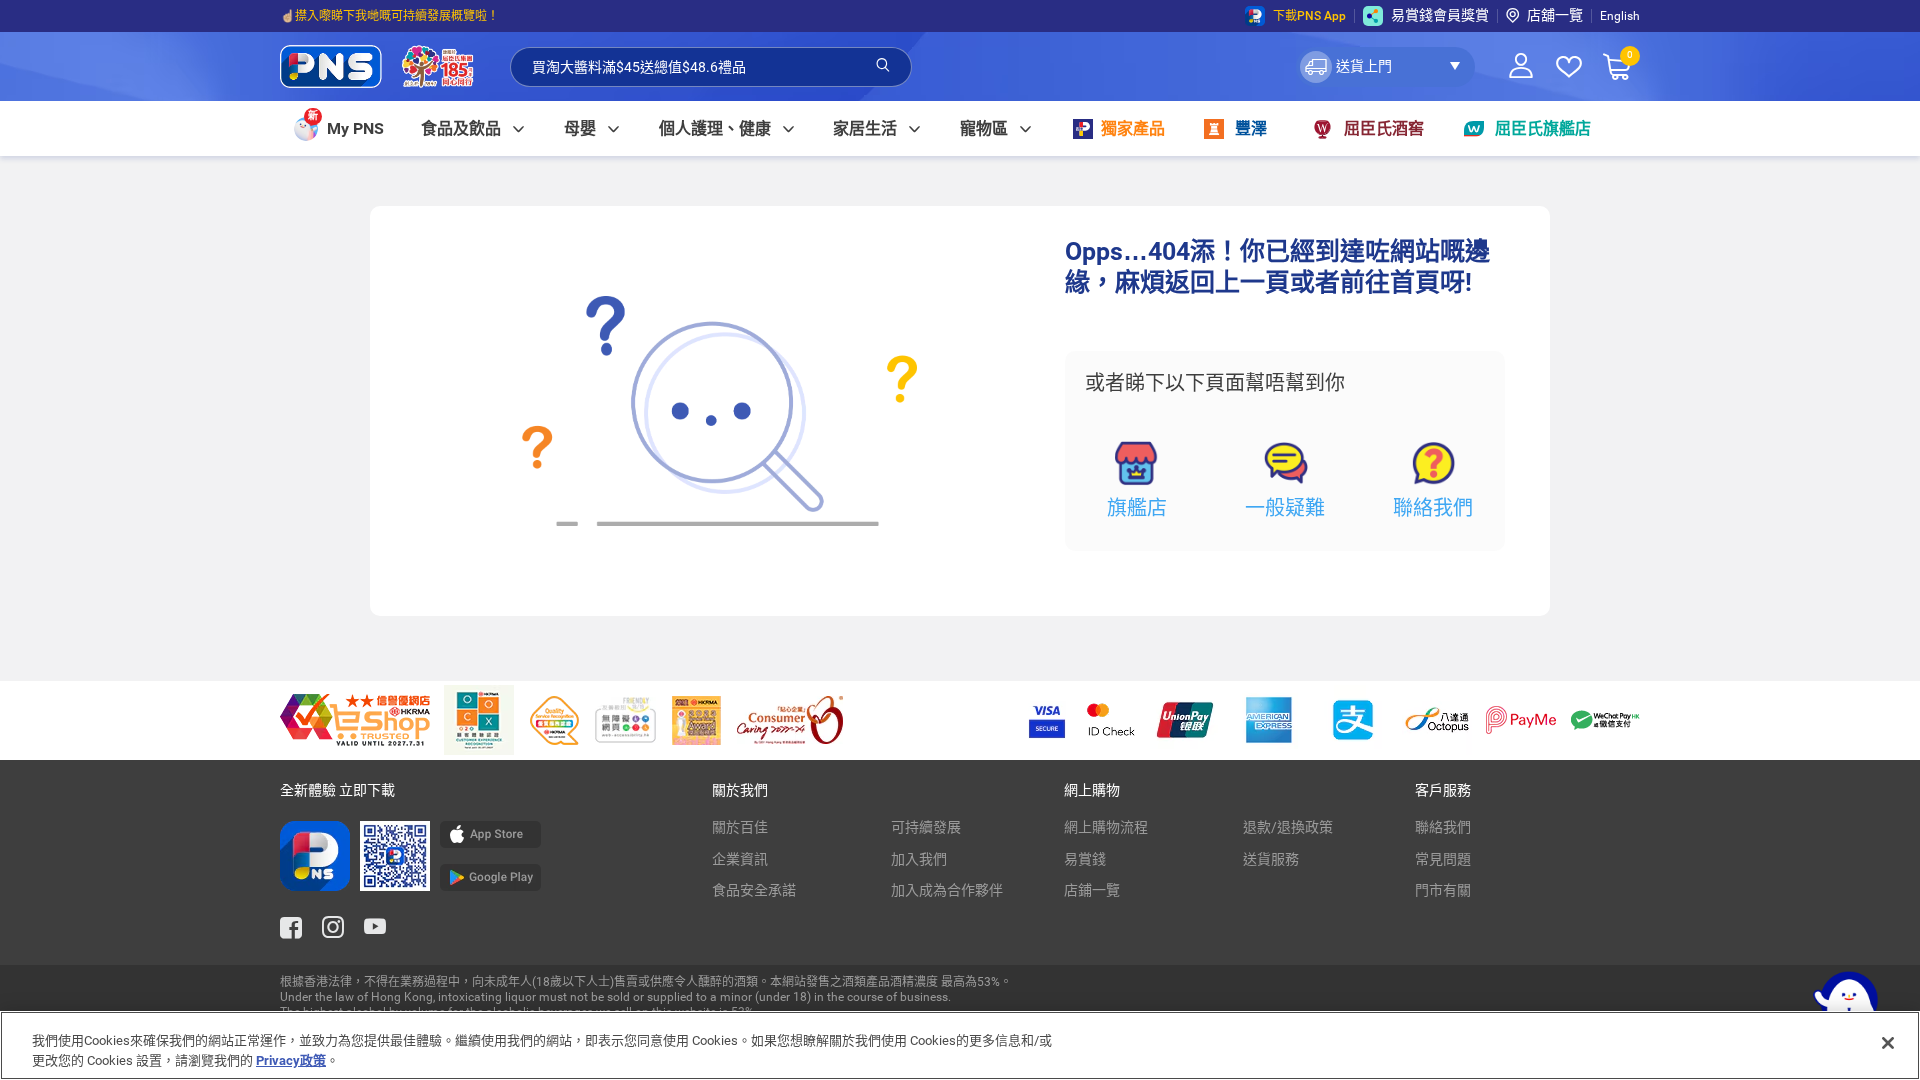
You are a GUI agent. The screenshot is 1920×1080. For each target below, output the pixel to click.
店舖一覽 (1555, 15)
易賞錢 (1085, 859)
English (1620, 16)
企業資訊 (740, 859)
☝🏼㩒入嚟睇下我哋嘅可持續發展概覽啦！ (389, 16)
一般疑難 (1285, 508)
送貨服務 (1271, 859)
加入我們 (919, 859)
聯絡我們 (1433, 508)
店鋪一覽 (1092, 890)
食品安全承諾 (754, 890)
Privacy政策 (291, 1059)
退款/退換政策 (1288, 827)
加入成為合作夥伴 (947, 890)
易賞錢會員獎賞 (1440, 15)
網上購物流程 (1106, 827)
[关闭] (1888, 1043)
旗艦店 (1137, 508)
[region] (960, 1045)
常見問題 (1443, 859)
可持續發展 (926, 827)
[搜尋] (883, 66)
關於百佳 (740, 827)
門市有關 (1443, 890)
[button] (1385, 67)
